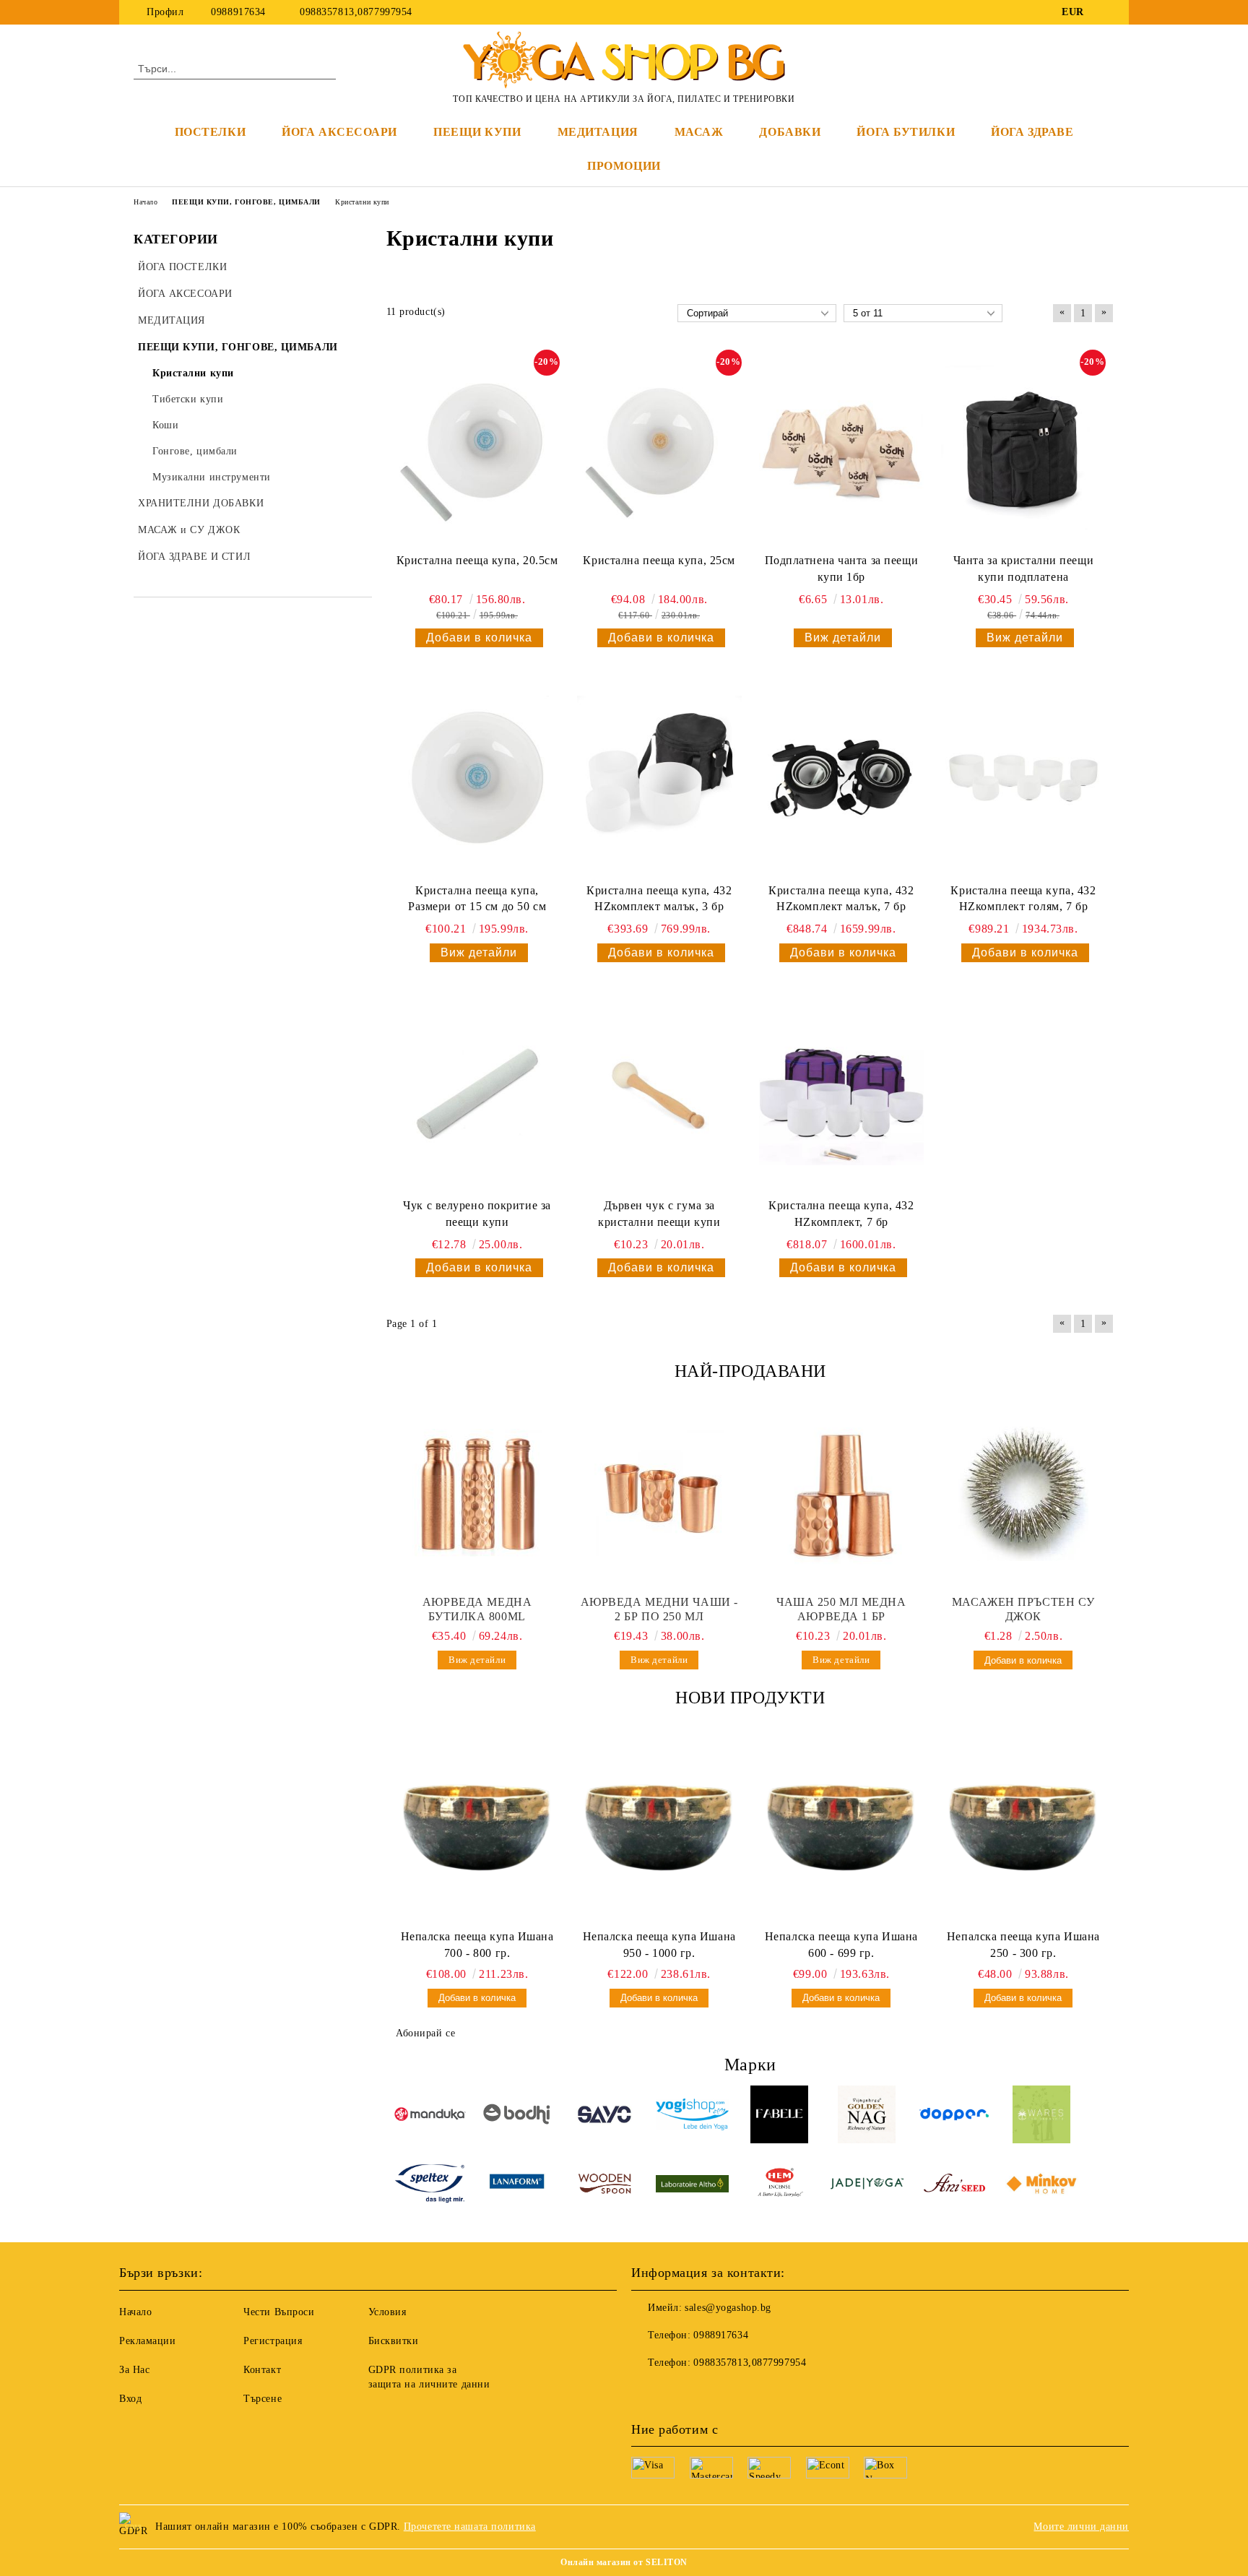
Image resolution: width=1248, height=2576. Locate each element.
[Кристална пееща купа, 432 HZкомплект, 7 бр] (841, 1093)
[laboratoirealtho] (692, 2186)
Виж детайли (843, 637)
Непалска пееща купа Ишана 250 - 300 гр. (1023, 1945)
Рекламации (148, 2341)
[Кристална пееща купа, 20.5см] (477, 449)
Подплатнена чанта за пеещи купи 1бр (842, 569)
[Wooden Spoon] (605, 2186)
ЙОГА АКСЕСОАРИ (339, 132)
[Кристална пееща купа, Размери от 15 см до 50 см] (477, 778)
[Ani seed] (954, 2186)
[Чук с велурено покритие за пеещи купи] (477, 1093)
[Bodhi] (517, 2116)
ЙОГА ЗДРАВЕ (1032, 132)
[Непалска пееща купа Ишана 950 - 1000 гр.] (659, 1828)
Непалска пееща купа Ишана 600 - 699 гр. (841, 1945)
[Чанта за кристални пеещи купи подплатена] (1023, 449)
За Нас (134, 2370)
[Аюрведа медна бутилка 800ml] (477, 1494)
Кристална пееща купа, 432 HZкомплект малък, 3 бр (659, 899)
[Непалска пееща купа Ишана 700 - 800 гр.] (477, 1828)
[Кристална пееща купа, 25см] (659, 449)
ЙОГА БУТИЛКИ (906, 132)
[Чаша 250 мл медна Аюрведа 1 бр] (841, 1494)
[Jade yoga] (867, 2186)
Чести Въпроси (279, 2312)
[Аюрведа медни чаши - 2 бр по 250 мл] (659, 1494)
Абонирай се (425, 2033)
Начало (135, 2312)
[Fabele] (780, 2117)
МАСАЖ (699, 132)
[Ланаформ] (517, 2186)
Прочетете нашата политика (470, 2527)
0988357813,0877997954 (355, 12)
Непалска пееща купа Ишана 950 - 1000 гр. (659, 1945)
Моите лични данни (1081, 2527)
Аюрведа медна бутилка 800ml (477, 1609)
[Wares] (1042, 2117)
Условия (387, 2312)
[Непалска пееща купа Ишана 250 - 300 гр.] (1023, 1828)
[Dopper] (954, 2117)
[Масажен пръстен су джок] (1023, 1494)
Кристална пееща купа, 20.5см (477, 560)
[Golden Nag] (867, 2117)
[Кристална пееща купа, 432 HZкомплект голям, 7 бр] (1023, 778)
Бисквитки (394, 2341)
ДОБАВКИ (790, 132)
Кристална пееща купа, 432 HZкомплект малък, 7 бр (841, 899)
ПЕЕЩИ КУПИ (477, 132)
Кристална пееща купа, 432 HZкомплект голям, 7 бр (1023, 899)
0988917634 (238, 12)
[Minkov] (1042, 2186)
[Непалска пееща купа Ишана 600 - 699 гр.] (841, 1828)
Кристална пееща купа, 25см (659, 560)
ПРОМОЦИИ (624, 166)
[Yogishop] (692, 2117)
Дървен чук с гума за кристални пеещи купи (659, 1214)
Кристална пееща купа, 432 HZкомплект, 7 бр (841, 1214)
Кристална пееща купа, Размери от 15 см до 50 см (477, 899)
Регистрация (273, 2341)
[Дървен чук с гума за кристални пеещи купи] (659, 1093)
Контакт (262, 2370)
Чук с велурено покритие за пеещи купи (477, 1214)
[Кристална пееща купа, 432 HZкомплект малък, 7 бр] (841, 778)
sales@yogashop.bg (728, 2308)
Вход (130, 2399)
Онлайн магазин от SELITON (624, 2562)
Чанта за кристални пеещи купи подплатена (1023, 569)
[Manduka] (430, 2116)
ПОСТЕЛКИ (210, 132)
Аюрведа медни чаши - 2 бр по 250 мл (659, 1609)
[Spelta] (430, 2186)
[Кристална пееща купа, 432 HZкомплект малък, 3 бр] (659, 778)
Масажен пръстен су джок (1023, 1609)
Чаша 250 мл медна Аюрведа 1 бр (841, 1609)
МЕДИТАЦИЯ (598, 132)
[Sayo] (605, 2117)
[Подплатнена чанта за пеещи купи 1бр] (841, 449)
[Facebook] (1106, 12)
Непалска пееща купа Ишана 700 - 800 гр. (477, 1945)
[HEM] (780, 2186)
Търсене (263, 2399)
